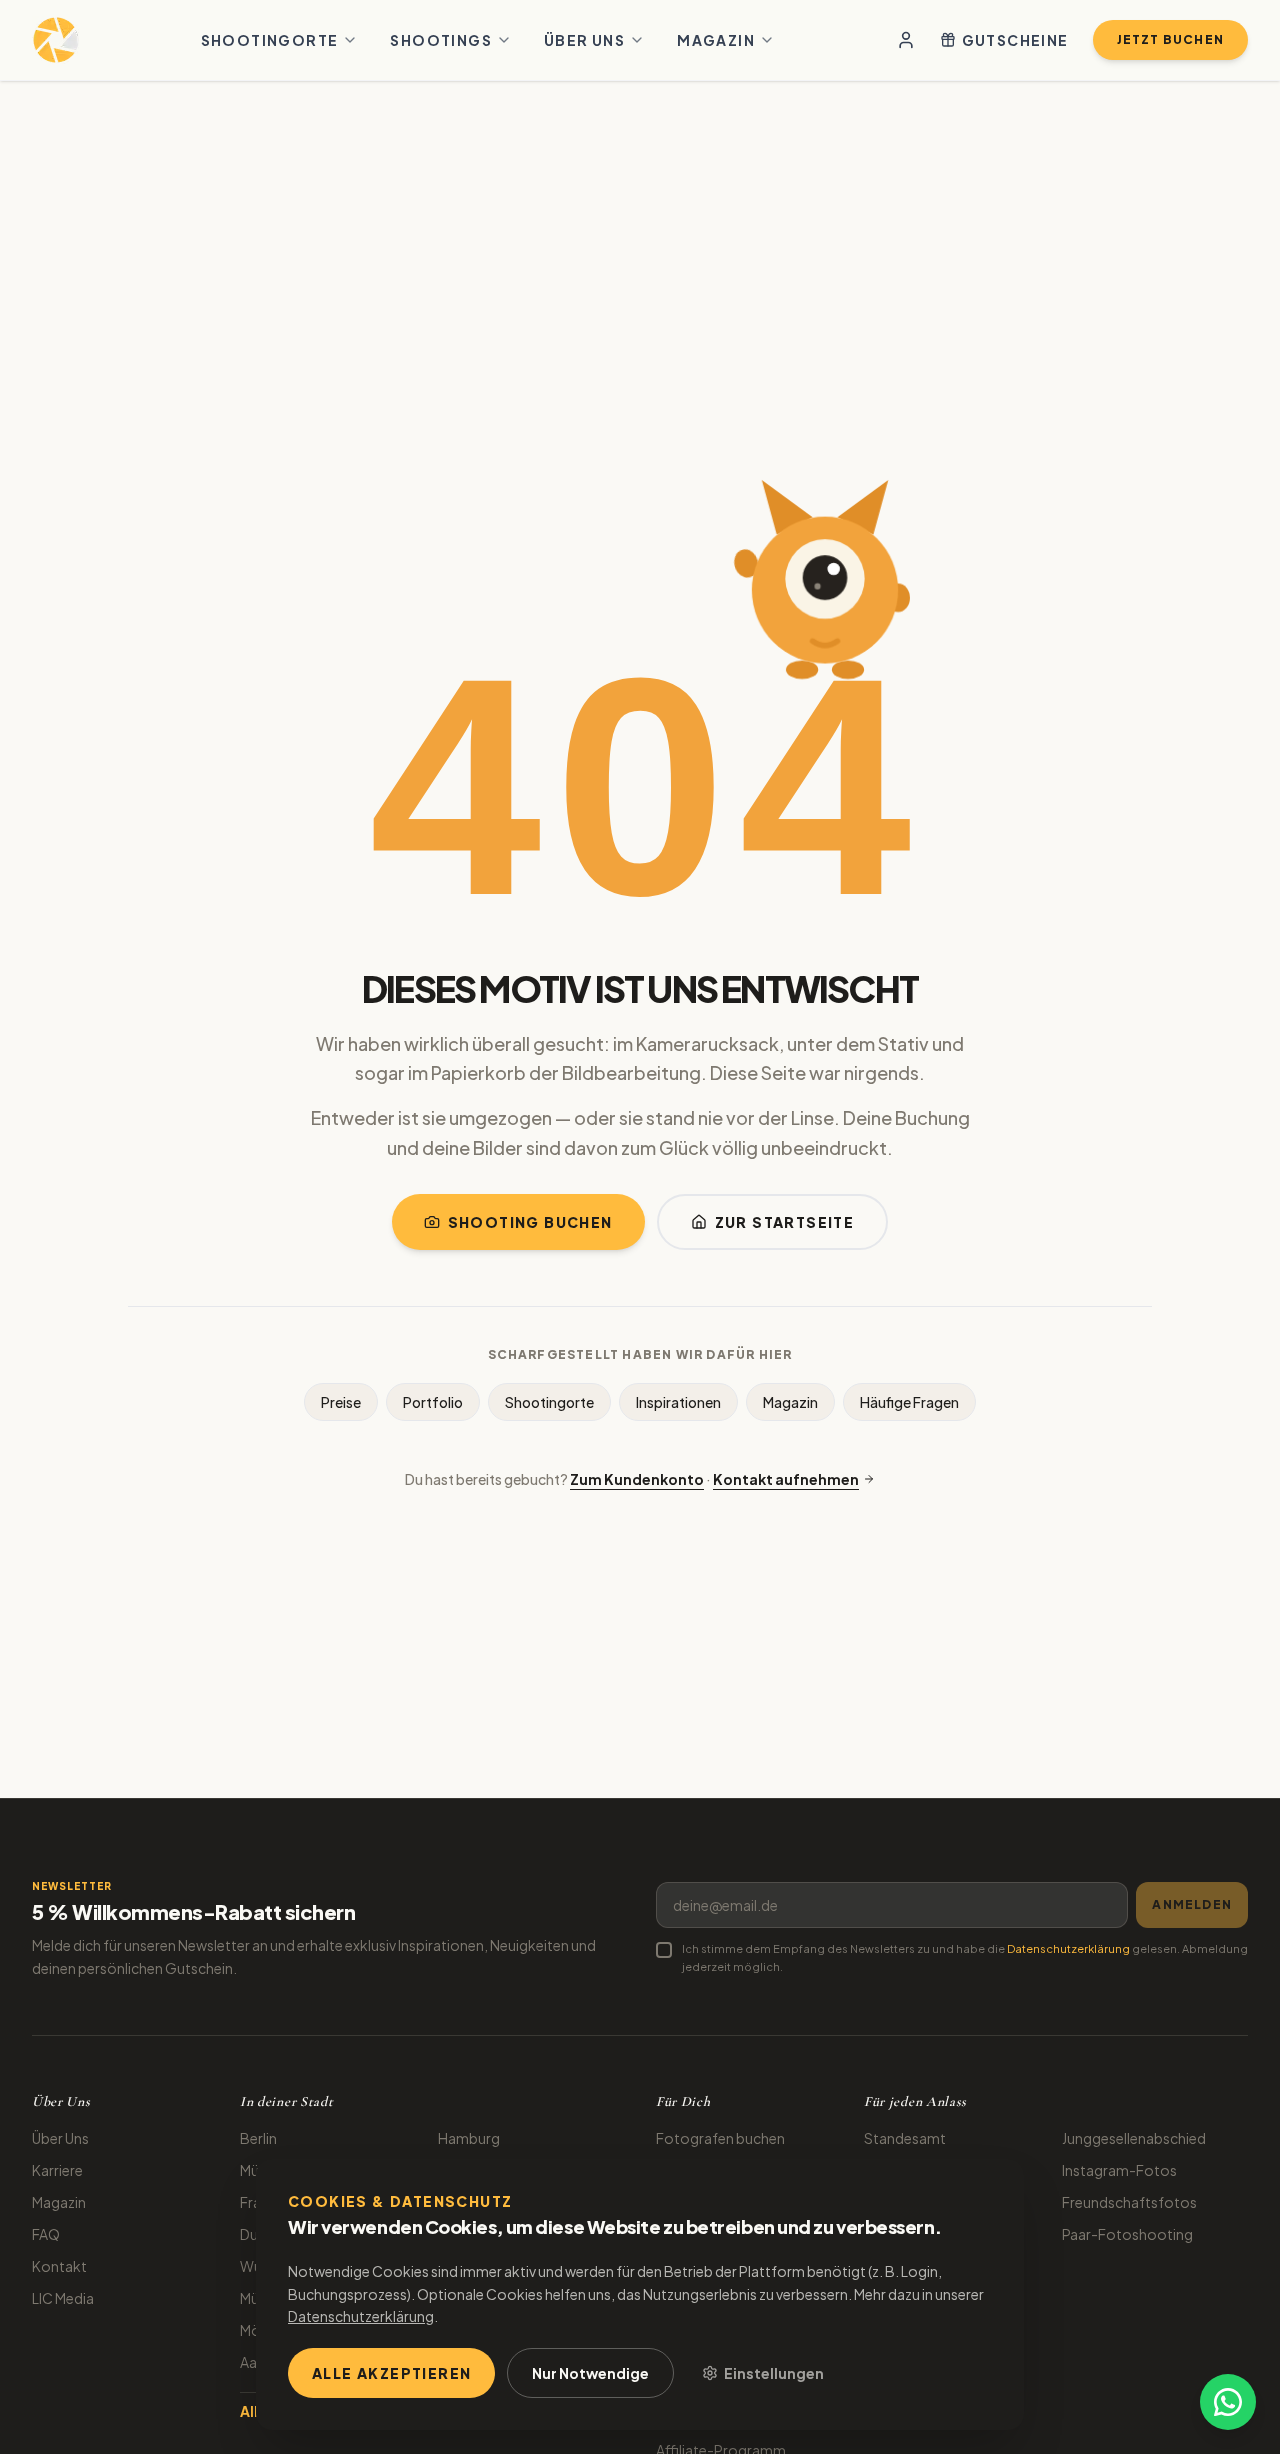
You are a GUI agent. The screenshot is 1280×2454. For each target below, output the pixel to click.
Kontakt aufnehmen (786, 1479)
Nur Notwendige (590, 2373)
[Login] (906, 40)
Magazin (716, 40)
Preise (341, 1402)
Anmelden (1192, 1904)
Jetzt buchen (1170, 39)
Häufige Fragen (909, 1402)
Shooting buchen (530, 1222)
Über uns (584, 40)
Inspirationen (678, 1402)
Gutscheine (1015, 40)
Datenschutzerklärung (1068, 1948)
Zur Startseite (785, 1222)
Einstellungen (774, 2373)
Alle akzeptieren (391, 2373)
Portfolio (433, 1402)
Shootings (441, 40)
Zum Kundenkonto (637, 1479)
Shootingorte (270, 40)
